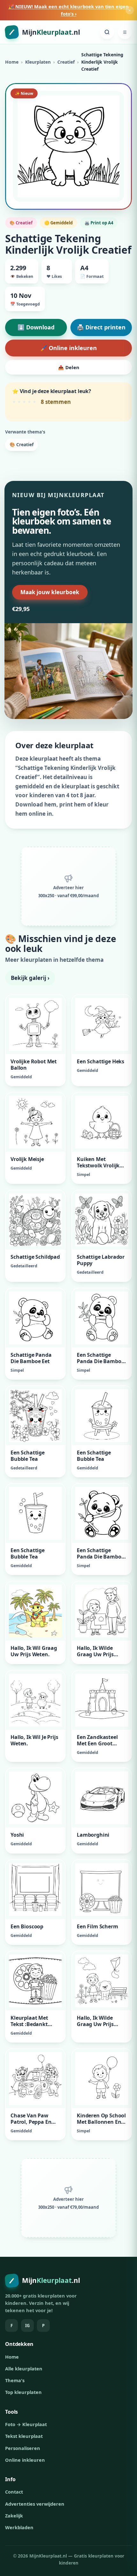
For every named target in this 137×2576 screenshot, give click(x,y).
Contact (14, 2492)
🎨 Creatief (22, 444)
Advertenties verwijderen (35, 2504)
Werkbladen (19, 2527)
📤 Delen (69, 367)
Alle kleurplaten (24, 2368)
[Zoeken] (107, 32)
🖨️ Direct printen (101, 327)
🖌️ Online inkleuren (68, 348)
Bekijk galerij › (30, 978)
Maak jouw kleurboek (50, 592)
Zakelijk (14, 2516)
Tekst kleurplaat (24, 2436)
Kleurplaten (38, 62)
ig (27, 2326)
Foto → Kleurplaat (26, 2424)
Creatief (66, 62)
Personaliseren (23, 2448)
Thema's (15, 2380)
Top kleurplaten (23, 2392)
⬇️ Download (36, 327)
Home (12, 62)
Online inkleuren (25, 2460)
